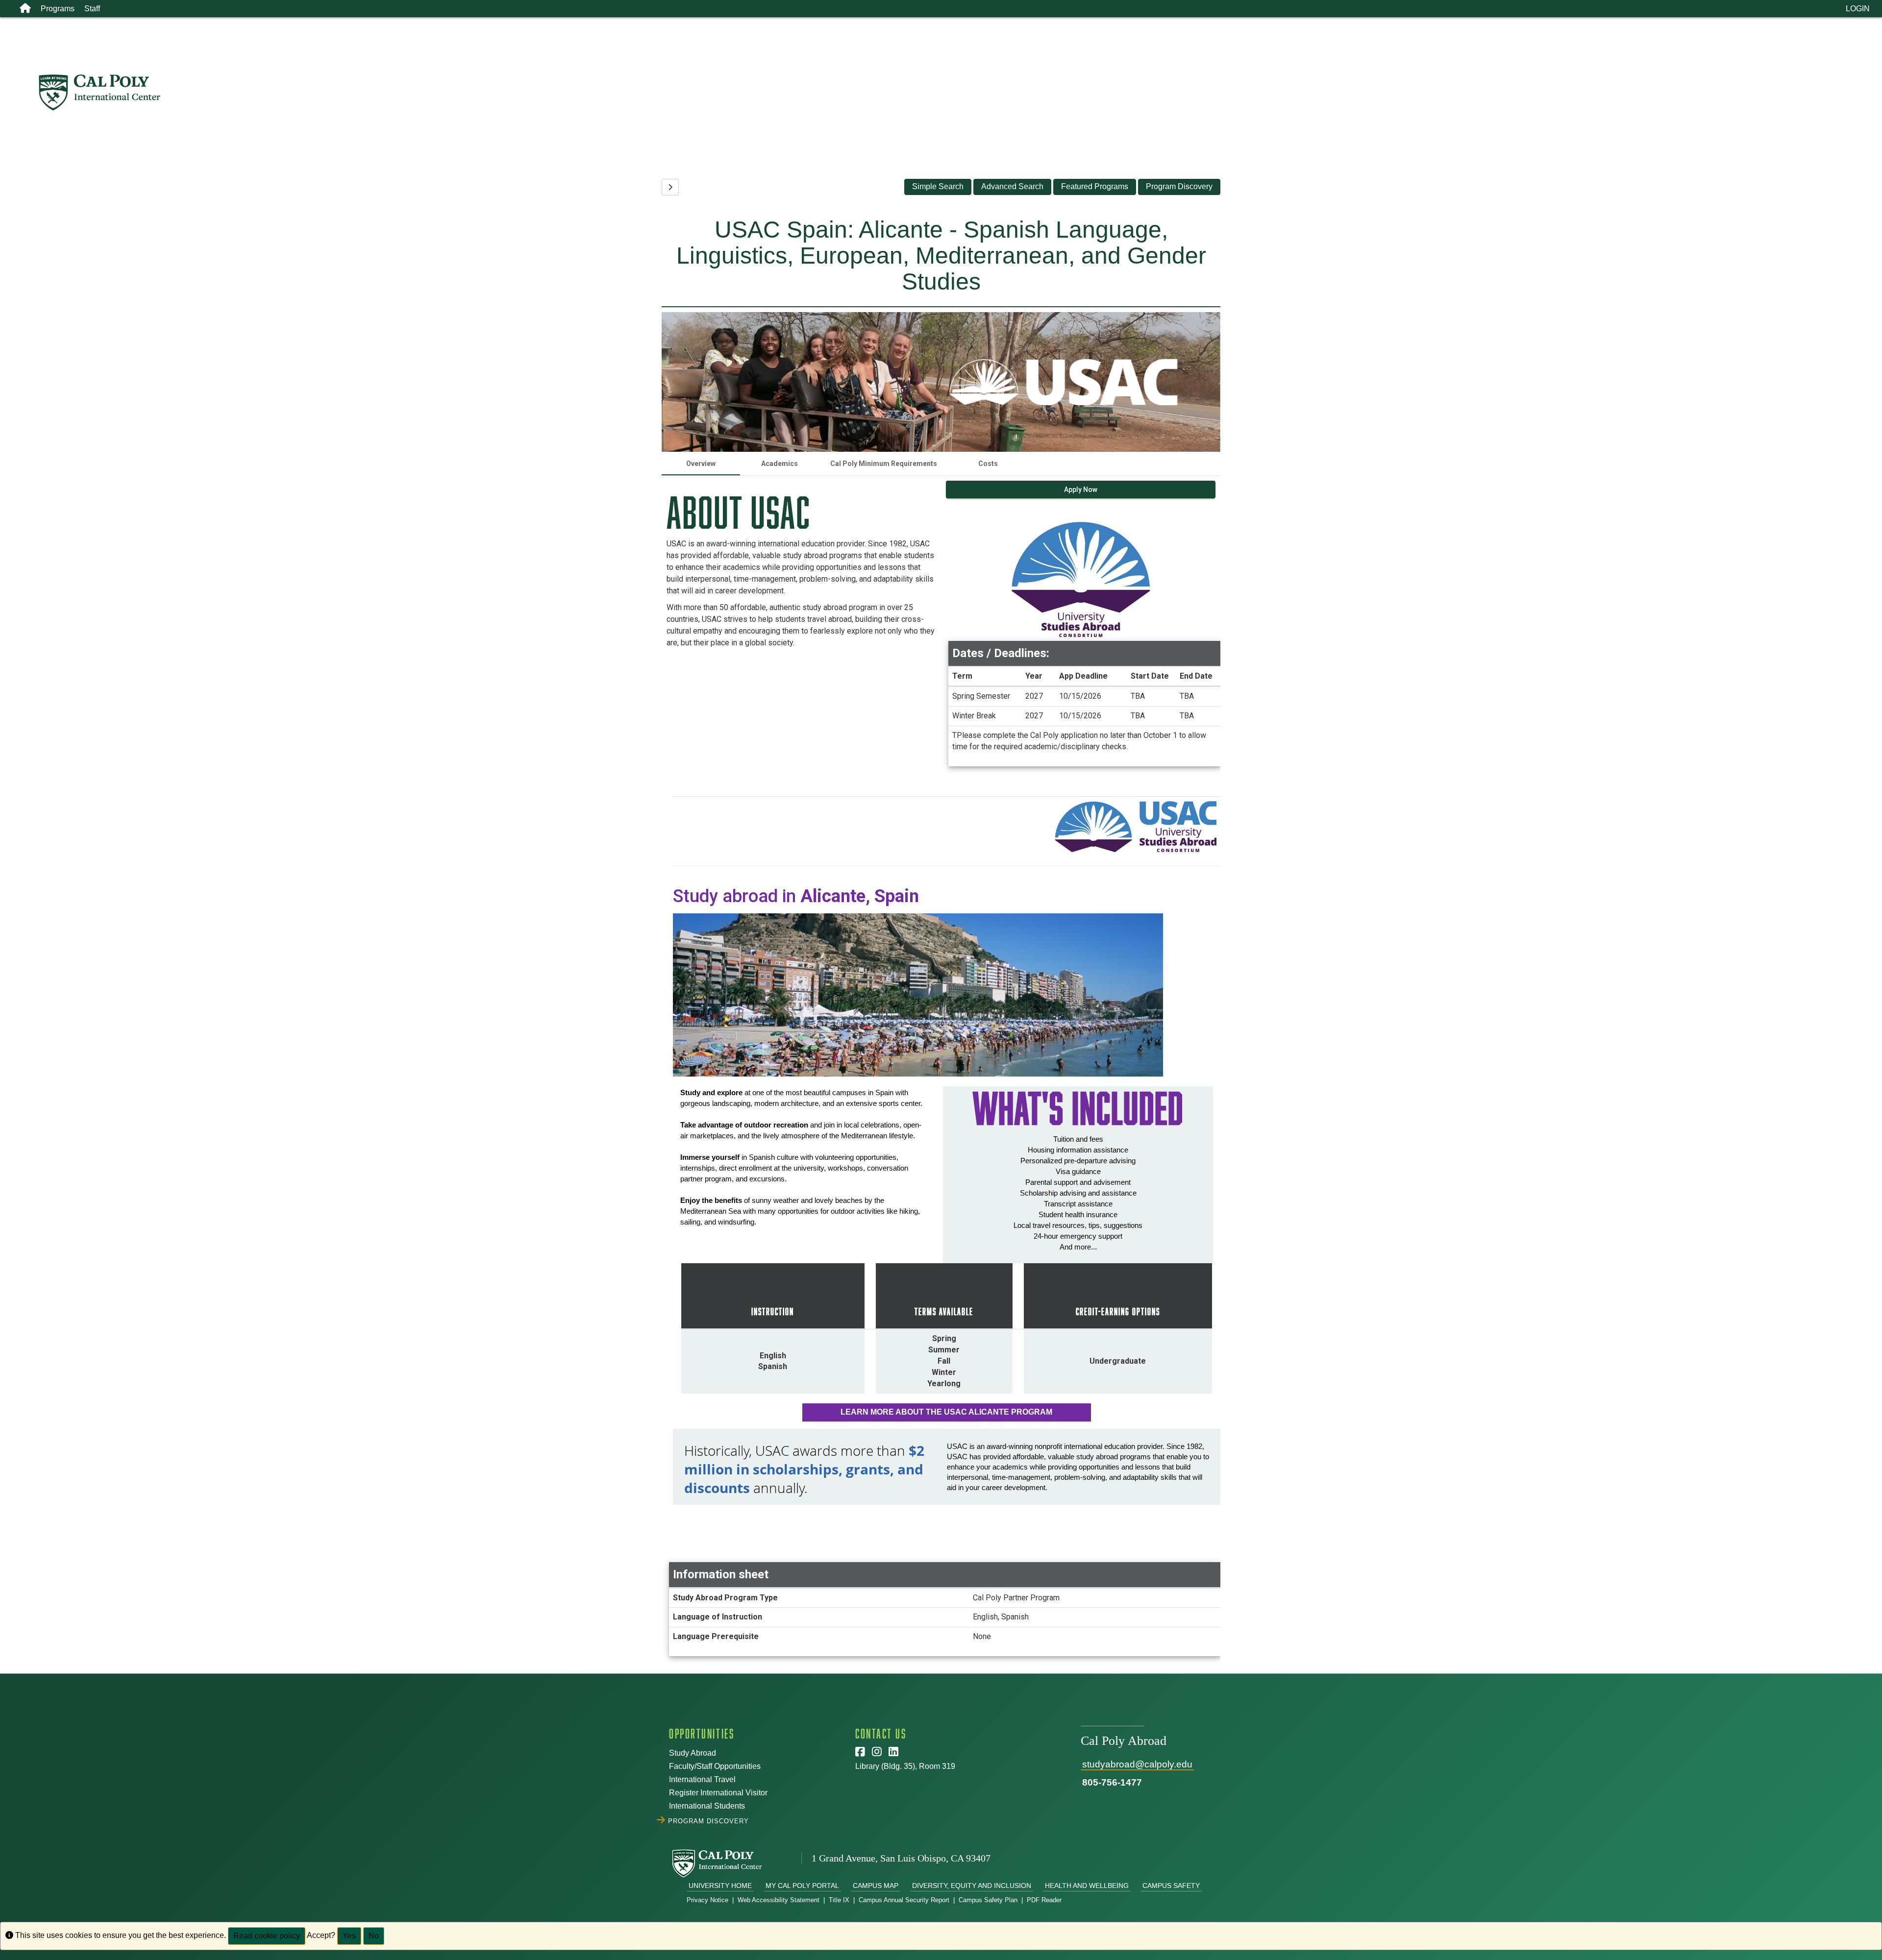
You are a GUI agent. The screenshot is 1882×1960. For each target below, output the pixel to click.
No (374, 1936)
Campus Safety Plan (988, 1900)
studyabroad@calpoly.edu (1137, 1764)
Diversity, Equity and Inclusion (972, 1886)
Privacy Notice (707, 1900)
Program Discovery (1179, 186)
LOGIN (1858, 9)
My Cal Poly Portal (802, 1886)
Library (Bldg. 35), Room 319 (905, 1766)
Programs (58, 9)
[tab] (701, 464)
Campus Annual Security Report (904, 1900)
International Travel (702, 1779)
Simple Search (938, 186)
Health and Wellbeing (1087, 1886)
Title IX (839, 1900)
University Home (720, 1886)
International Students (707, 1806)
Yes (349, 1936)
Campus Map (876, 1886)
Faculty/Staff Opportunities (715, 1766)
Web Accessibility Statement (779, 1900)
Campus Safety (1171, 1886)
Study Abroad (693, 1753)
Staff (92, 9)
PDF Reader (1044, 1900)
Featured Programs (1095, 186)
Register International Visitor (718, 1793)
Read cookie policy (267, 1936)
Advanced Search (1012, 186)
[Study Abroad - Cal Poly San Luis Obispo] (960, 93)
